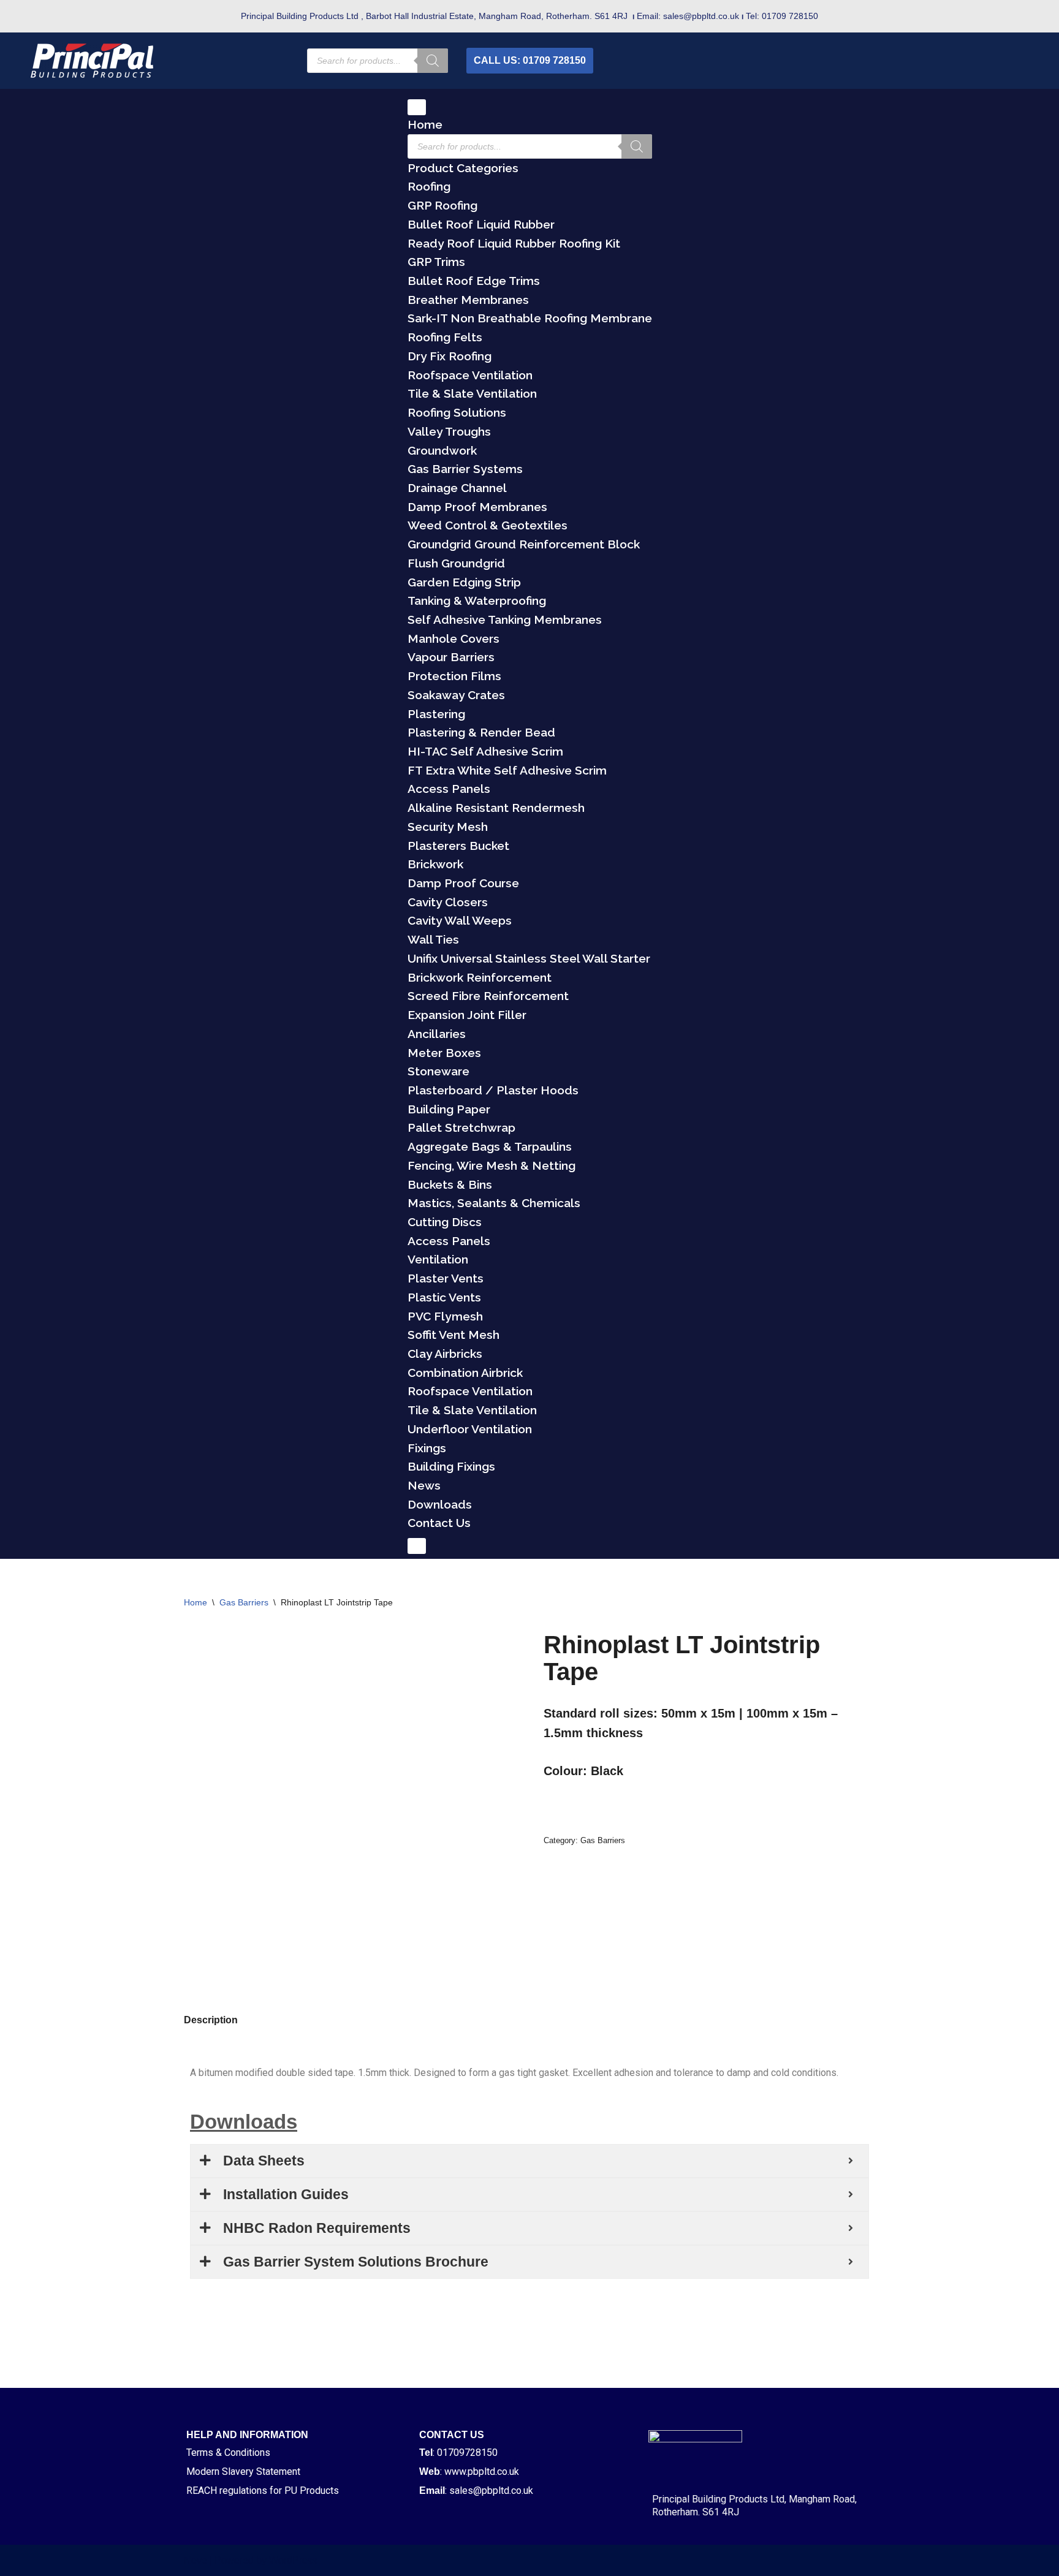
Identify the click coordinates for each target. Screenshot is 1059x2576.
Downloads (440, 1504)
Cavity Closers (448, 902)
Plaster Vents (446, 1278)
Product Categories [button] (463, 168)
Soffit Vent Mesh (454, 1335)
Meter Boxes (444, 1053)
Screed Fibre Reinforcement (488, 996)
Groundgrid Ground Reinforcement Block (524, 544)
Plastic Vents (444, 1297)
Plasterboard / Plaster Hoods (493, 1090)
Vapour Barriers (451, 657)
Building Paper (449, 1109)
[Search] (433, 61)
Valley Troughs (449, 431)
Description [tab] (211, 2020)
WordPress (293, 2560)
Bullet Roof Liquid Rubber (481, 224)
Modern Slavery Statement (243, 2472)
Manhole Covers (454, 638)
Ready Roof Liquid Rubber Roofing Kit (514, 243)
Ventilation (438, 1259)
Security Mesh (448, 827)
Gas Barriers (244, 1602)
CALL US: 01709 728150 (530, 60)
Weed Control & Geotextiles (488, 525)
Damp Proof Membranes (477, 507)
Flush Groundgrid (456, 563)
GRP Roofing (442, 205)
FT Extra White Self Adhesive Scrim (507, 770)
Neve (195, 2560)
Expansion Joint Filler (467, 1015)
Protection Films (454, 676)
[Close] (417, 1546)
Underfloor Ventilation (470, 1429)
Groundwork (442, 450)
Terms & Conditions (228, 2453)
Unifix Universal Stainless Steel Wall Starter (529, 958)
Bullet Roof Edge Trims (474, 281)
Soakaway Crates (456, 695)
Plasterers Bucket (458, 846)
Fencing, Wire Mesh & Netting (492, 1165)
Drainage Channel (457, 488)
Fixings (427, 1448)
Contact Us (439, 1523)
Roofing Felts (445, 337)
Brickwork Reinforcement (480, 977)
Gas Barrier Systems (465, 469)
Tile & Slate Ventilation (472, 393)
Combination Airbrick (465, 1373)
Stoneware (438, 1071)
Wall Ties (433, 939)
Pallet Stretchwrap (461, 1127)
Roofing (429, 186)
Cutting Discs (445, 1222)
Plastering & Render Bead (481, 732)
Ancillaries (437, 1034)
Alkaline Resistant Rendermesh (496, 808)
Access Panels (449, 789)
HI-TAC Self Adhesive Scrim (485, 751)
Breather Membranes (468, 300)
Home (425, 124)
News (424, 1485)
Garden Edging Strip (464, 582)
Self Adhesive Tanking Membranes (505, 619)
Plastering (436, 714)
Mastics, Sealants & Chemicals (494, 1203)
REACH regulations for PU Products (263, 2491)
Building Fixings (451, 1466)
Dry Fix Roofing (450, 356)
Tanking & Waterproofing (477, 600)
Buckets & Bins (450, 1184)
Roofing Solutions (457, 412)
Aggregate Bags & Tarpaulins (490, 1146)
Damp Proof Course (463, 883)
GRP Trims (436, 262)
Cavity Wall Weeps (460, 920)
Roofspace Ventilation (470, 375)
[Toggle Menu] (417, 107)
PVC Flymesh (445, 1316)
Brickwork (435, 864)
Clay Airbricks (445, 1354)
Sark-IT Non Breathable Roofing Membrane (530, 318)
